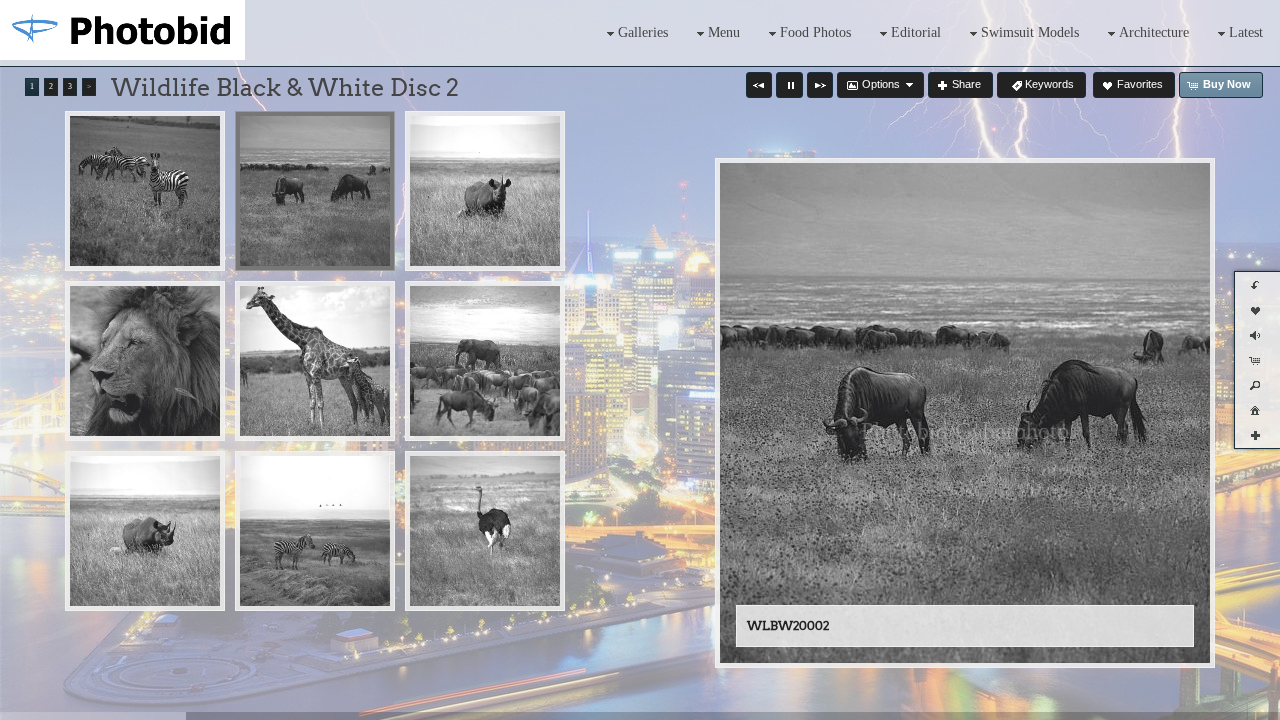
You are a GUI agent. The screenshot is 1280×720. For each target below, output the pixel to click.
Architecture (1154, 32)
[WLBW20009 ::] (485, 531)
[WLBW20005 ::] (315, 361)
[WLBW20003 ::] (485, 191)
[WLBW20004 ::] (145, 361)
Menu (724, 32)
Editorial (916, 32)
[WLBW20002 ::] (315, 191)
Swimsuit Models (1030, 32)
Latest (1246, 32)
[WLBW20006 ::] (485, 361)
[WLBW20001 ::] (145, 191)
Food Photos (815, 32)
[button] (759, 85)
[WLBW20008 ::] (315, 531)
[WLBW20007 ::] (145, 531)
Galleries (643, 32)
